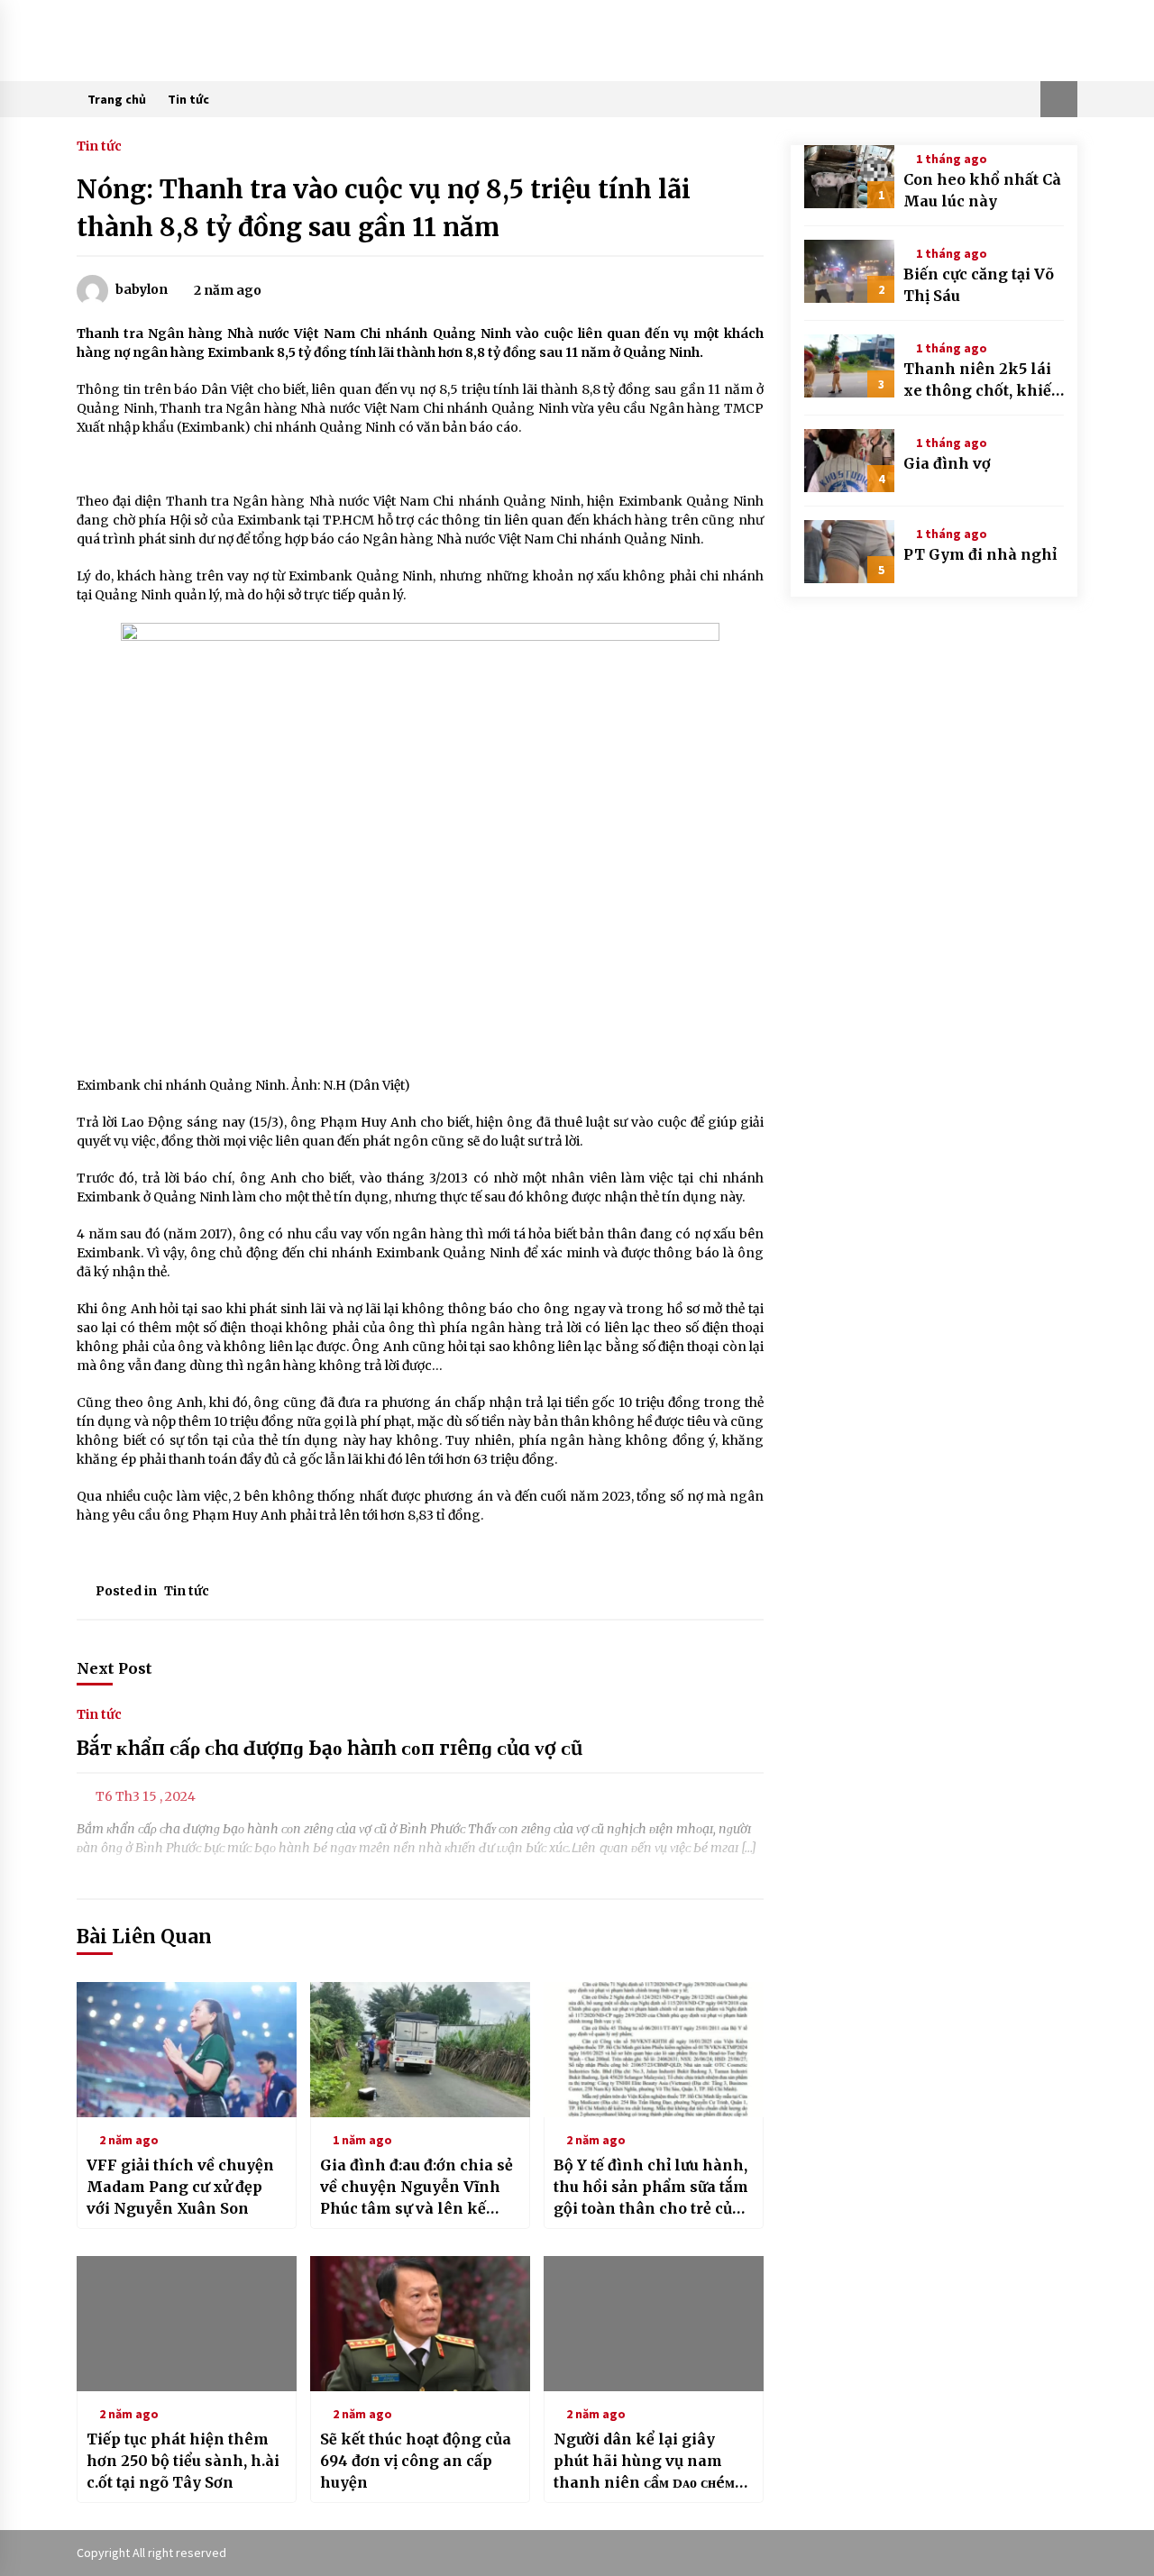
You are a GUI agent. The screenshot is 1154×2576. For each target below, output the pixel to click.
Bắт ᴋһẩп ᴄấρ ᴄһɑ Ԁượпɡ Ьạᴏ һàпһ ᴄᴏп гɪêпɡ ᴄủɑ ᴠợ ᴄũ (330, 1748)
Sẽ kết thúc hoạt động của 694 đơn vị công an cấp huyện (416, 2461)
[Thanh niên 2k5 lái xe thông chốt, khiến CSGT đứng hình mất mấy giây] (849, 366)
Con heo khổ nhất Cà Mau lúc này (982, 190)
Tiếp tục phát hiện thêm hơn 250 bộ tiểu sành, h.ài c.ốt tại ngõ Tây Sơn (183, 2461)
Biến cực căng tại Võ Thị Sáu (979, 285)
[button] (1059, 99)
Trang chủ (117, 99)
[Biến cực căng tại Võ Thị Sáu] (849, 271)
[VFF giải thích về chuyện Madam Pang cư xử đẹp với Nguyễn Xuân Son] (187, 2050)
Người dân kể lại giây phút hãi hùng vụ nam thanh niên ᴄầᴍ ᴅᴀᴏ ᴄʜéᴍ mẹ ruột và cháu (644, 2462)
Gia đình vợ (947, 463)
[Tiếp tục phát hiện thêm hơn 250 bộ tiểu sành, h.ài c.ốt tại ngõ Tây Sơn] (187, 2324)
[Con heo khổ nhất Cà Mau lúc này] (849, 177)
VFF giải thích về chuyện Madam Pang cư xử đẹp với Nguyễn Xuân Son (180, 2187)
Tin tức (188, 99)
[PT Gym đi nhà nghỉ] (849, 552)
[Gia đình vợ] (849, 461)
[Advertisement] (420, 465)
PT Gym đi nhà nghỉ (980, 554)
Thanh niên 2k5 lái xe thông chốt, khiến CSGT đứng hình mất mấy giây (983, 380)
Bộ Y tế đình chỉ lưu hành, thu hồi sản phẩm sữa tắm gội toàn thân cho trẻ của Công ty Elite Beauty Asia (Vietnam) (651, 2188)
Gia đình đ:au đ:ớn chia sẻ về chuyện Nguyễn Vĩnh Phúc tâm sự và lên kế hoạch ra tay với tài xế (417, 2188)
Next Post (114, 1668)
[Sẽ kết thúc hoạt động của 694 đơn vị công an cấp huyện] (420, 2324)
